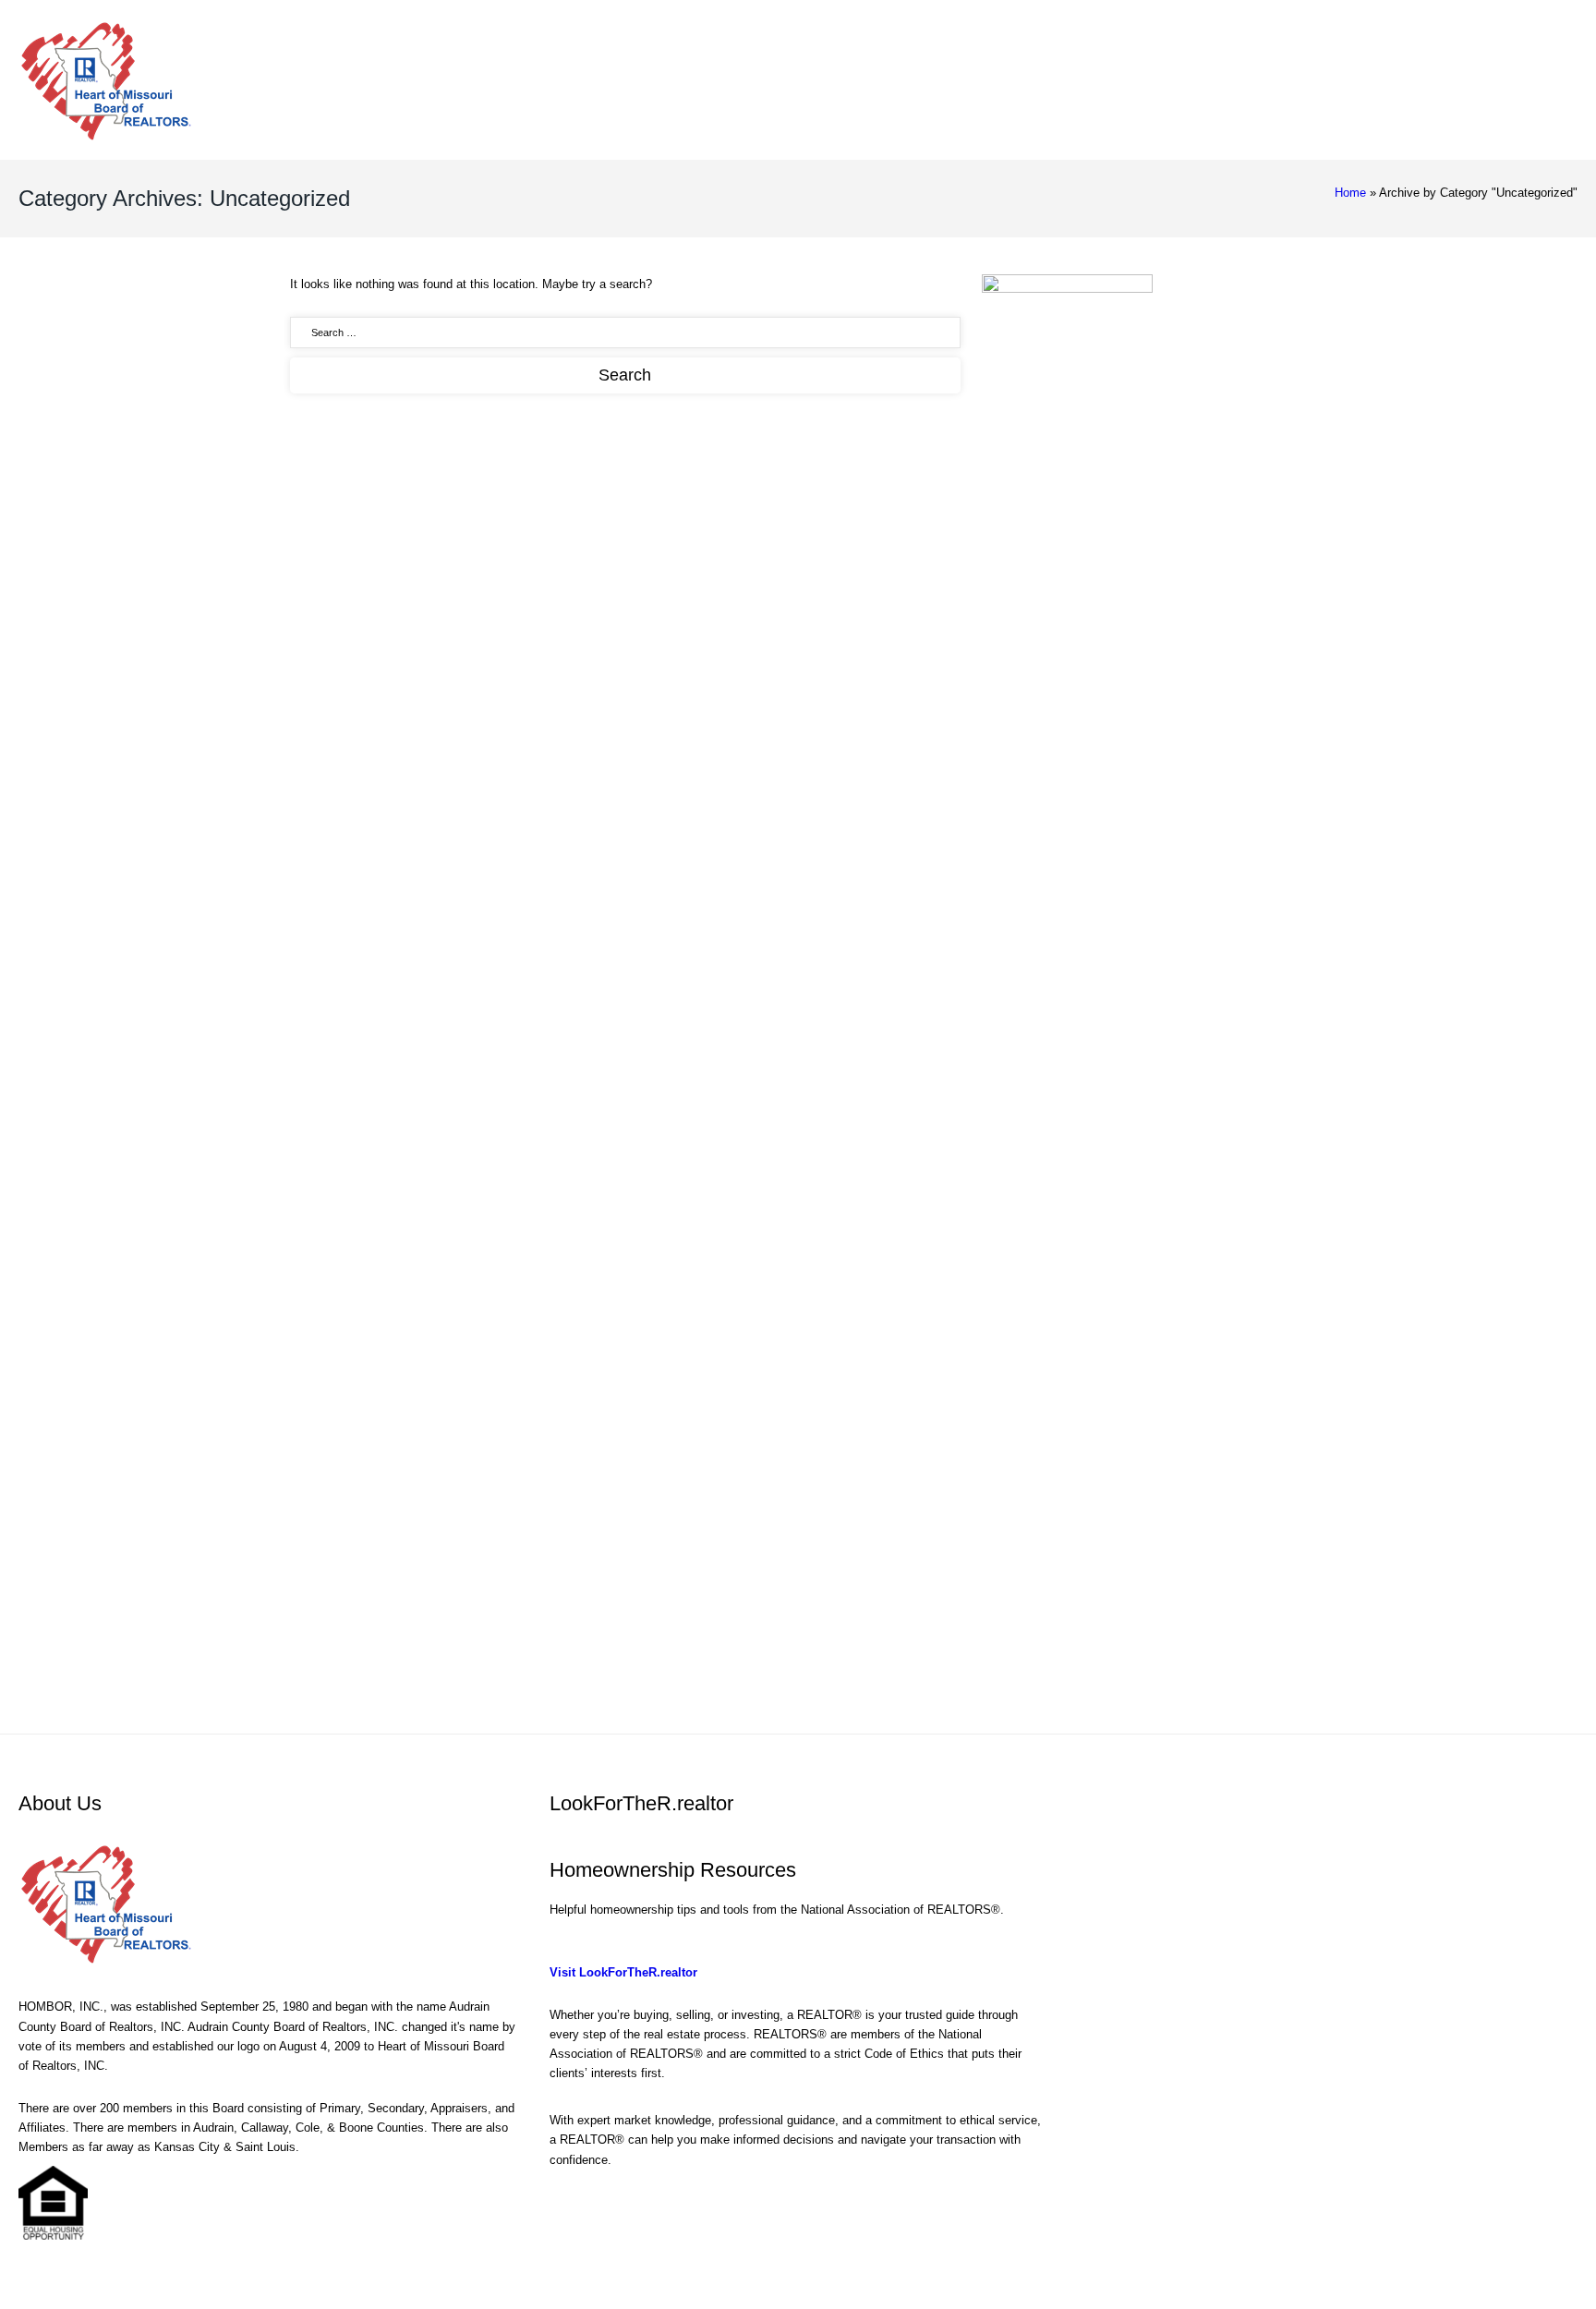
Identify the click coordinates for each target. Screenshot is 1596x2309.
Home (1350, 193)
